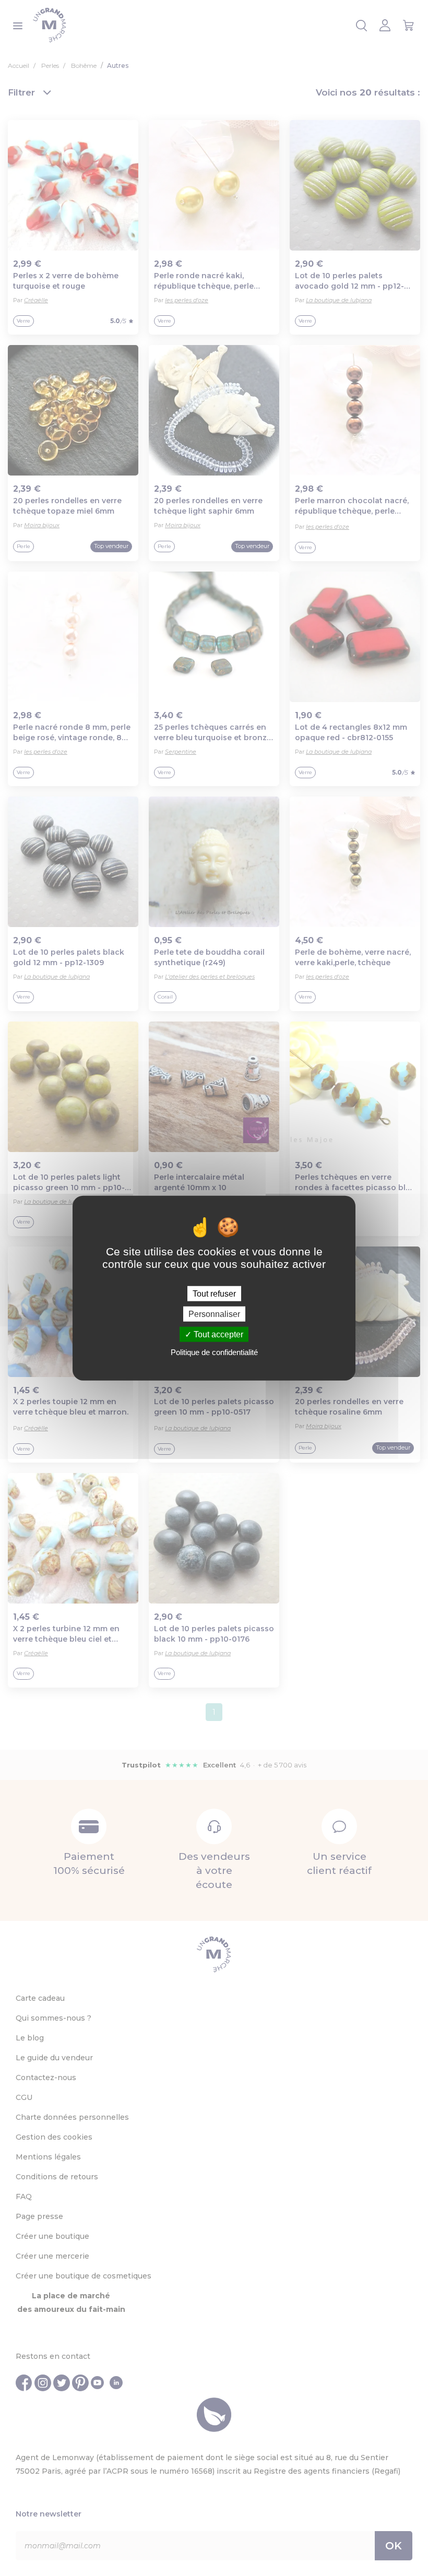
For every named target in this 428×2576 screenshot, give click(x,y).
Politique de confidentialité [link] (214, 1352)
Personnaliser (214, 1314)
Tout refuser (214, 1293)
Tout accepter (217, 1334)
